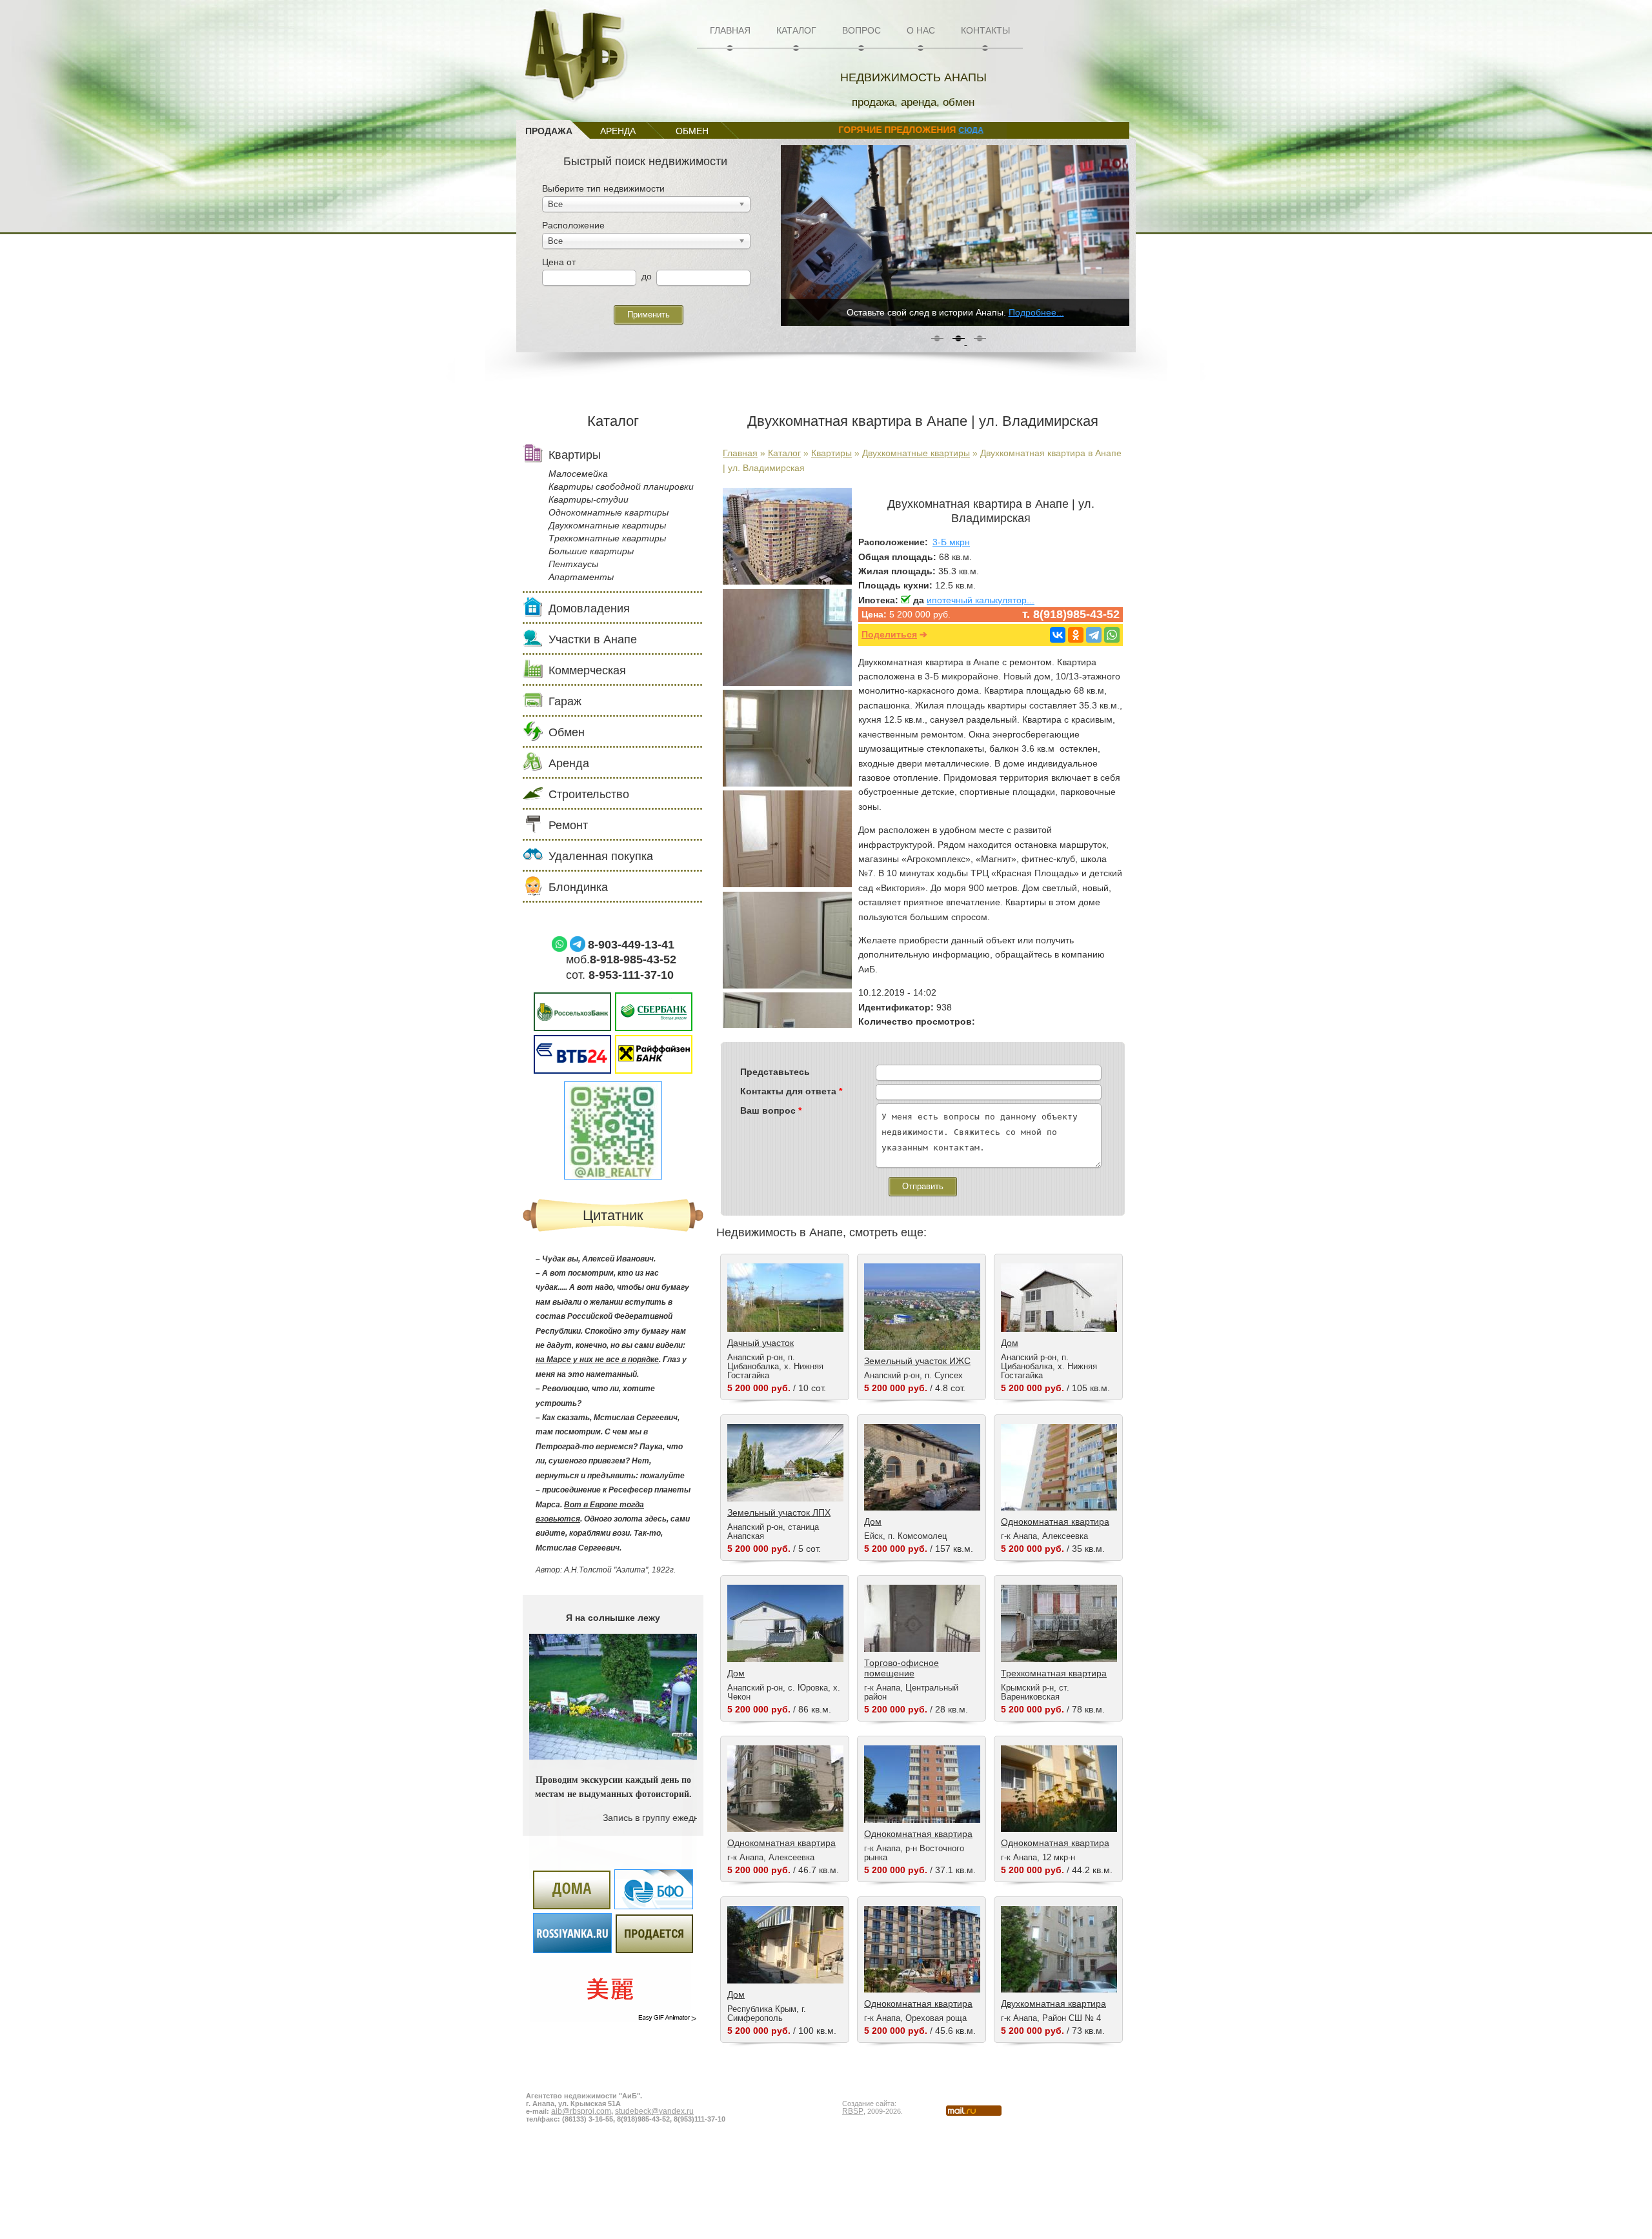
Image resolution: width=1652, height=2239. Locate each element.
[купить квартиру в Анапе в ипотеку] (787, 884)
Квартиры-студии (589, 499)
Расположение (573, 225)
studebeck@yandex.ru (654, 2111)
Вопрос (861, 30)
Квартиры (831, 453)
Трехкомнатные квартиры (607, 538)
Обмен (567, 732)
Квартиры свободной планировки (621, 487)
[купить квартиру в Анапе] (787, 683)
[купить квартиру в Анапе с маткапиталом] (787, 985)
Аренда (569, 763)
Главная (730, 30)
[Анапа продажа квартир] (787, 783)
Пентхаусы (573, 564)
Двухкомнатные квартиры (916, 453)
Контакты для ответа (791, 1091)
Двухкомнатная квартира (1053, 2003)
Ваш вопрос (771, 1110)
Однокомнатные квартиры (609, 512)
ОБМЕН (692, 131)
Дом (1010, 1343)
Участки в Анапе (593, 639)
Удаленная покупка (601, 856)
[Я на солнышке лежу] (613, 1756)
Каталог (796, 30)
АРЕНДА (618, 131)
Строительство (589, 794)
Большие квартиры (591, 551)
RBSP (853, 2111)
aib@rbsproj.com (581, 2111)
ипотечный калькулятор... (981, 600)
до (647, 276)
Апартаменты (581, 577)
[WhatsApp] (1112, 635)
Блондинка (578, 887)
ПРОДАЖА (549, 131)
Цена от (559, 262)
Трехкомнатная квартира (1054, 1673)
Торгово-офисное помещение (902, 1668)
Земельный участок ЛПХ (779, 1512)
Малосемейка (578, 474)
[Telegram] (1094, 635)
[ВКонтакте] (1058, 635)
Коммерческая (587, 670)
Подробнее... (1036, 312)
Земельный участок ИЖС (917, 1361)
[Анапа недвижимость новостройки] (787, 581)
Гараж (565, 701)
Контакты (985, 30)
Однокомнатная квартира (1055, 1521)
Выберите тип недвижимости (603, 188)
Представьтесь (775, 1072)
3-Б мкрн (951, 542)
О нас (921, 30)
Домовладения (589, 608)
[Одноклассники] (1076, 635)
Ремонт (568, 825)
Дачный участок (761, 1343)
